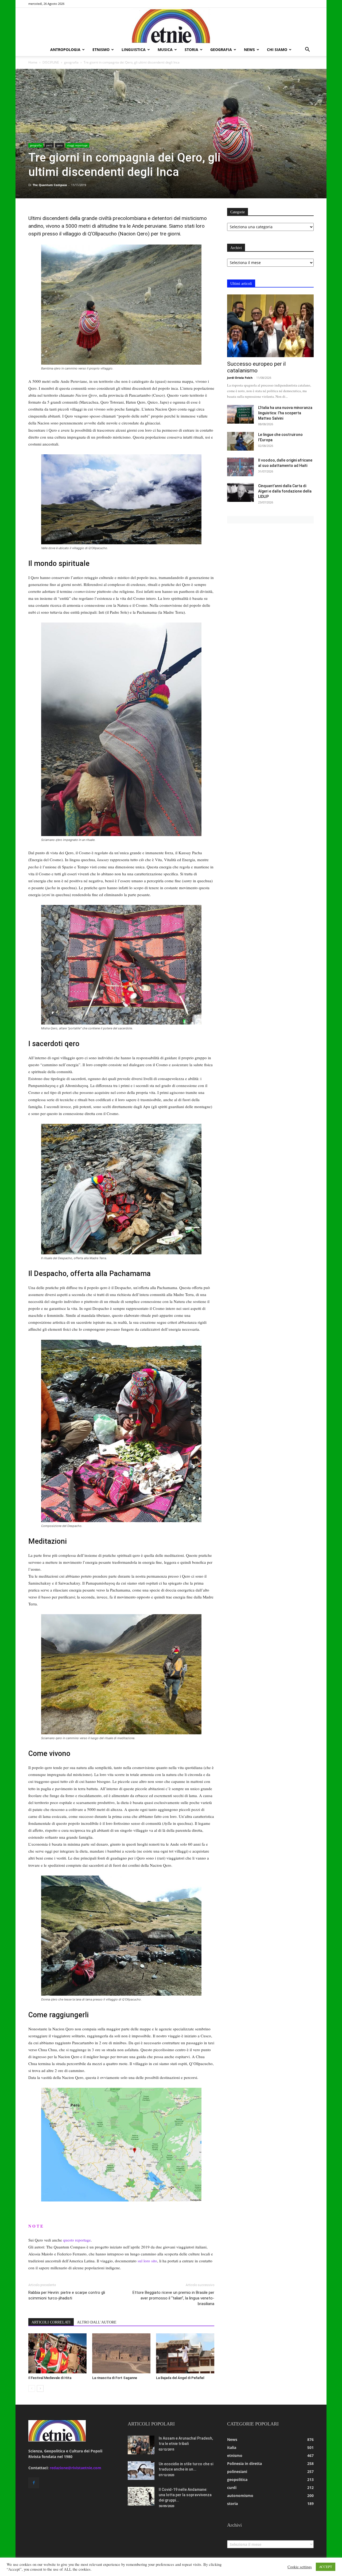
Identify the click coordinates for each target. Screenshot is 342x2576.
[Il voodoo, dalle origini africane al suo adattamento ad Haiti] (240, 467)
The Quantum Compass (50, 185)
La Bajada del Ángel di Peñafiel (180, 2378)
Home (33, 62)
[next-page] (40, 2388)
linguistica (134, 50)
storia (191, 50)
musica (165, 50)
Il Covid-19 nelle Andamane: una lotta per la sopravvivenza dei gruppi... (185, 2495)
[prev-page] (32, 2388)
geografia (221, 50)
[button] (307, 50)
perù (49, 145)
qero (60, 145)
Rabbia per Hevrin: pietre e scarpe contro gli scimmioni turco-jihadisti (67, 2295)
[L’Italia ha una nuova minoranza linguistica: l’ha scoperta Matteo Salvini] (240, 414)
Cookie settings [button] (300, 2567)
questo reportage (77, 2240)
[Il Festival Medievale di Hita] (57, 2353)
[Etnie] (171, 26)
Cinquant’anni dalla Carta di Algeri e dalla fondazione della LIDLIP (285, 491)
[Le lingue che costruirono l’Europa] (240, 441)
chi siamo (277, 50)
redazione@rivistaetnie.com (75, 2468)
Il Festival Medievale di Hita (50, 2378)
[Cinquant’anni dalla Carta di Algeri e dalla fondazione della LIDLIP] (240, 493)
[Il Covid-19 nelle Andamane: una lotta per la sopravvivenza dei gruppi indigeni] (141, 2496)
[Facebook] (34, 2483)
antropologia (65, 50)
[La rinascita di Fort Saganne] (121, 2353)
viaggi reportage (77, 145)
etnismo (101, 50)
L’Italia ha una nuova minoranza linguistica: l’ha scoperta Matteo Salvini (285, 413)
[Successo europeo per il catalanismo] (270, 326)
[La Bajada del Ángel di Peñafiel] (185, 2353)
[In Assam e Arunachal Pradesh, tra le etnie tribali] (141, 2445)
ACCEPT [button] (326, 2567)
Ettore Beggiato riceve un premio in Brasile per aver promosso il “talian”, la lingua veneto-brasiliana (173, 2298)
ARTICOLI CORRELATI (51, 2322)
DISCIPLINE (51, 62)
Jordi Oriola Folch (240, 378)
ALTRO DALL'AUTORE (97, 2322)
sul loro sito (147, 2261)
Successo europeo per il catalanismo (256, 367)
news (249, 50)
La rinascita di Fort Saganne (115, 2378)
